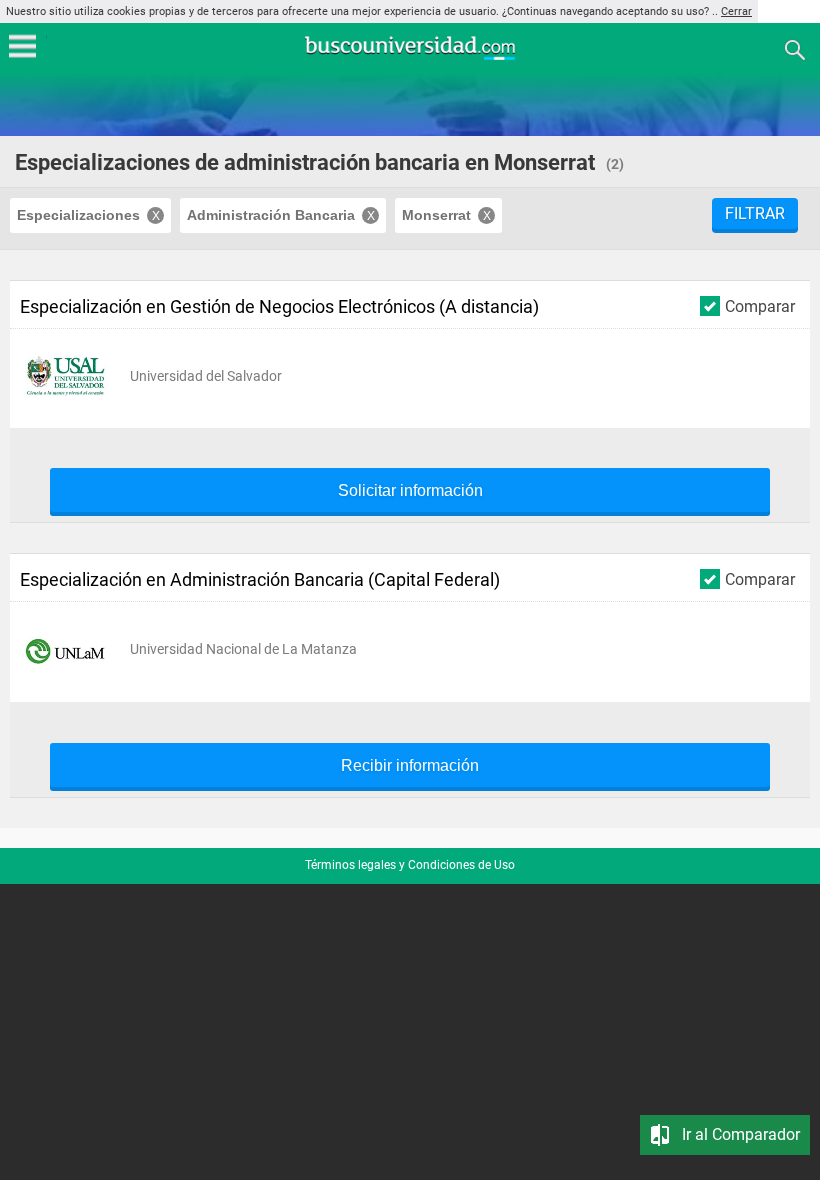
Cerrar (736, 11)
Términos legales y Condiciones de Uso (410, 865)
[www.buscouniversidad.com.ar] (410, 57)
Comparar (760, 306)
